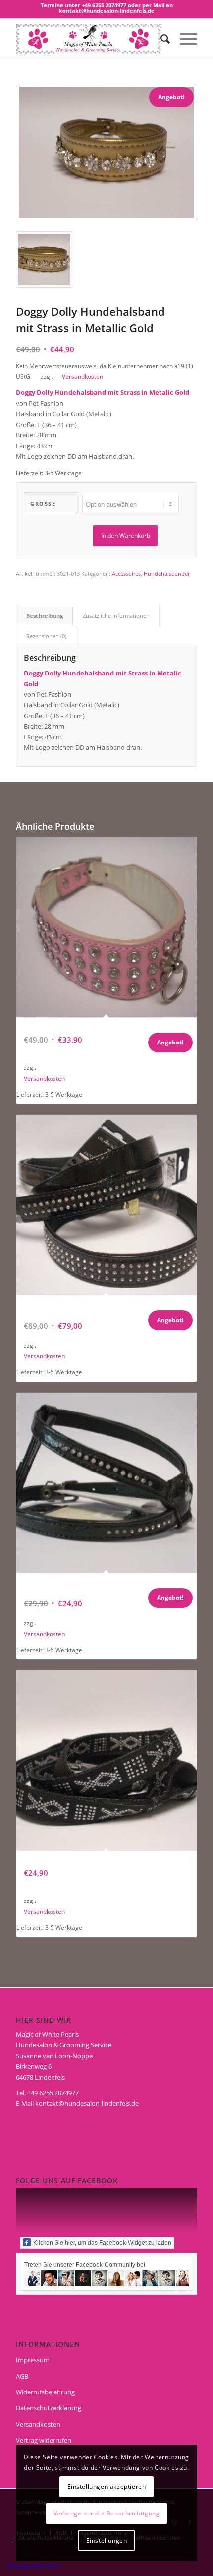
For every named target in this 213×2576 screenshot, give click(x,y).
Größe (43, 504)
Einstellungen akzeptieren (107, 2486)
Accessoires (126, 574)
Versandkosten (82, 376)
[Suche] (160, 39)
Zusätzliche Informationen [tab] (116, 616)
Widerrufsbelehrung (45, 2392)
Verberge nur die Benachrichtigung (107, 2513)
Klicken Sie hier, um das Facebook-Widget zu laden (102, 2243)
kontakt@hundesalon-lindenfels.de (87, 2103)
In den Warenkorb (126, 535)
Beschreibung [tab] (45, 616)
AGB (22, 2376)
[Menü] (184, 39)
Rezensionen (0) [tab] (46, 636)
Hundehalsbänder (167, 574)
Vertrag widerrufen (44, 2440)
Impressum (33, 2360)
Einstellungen (107, 2541)
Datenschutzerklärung (49, 2408)
